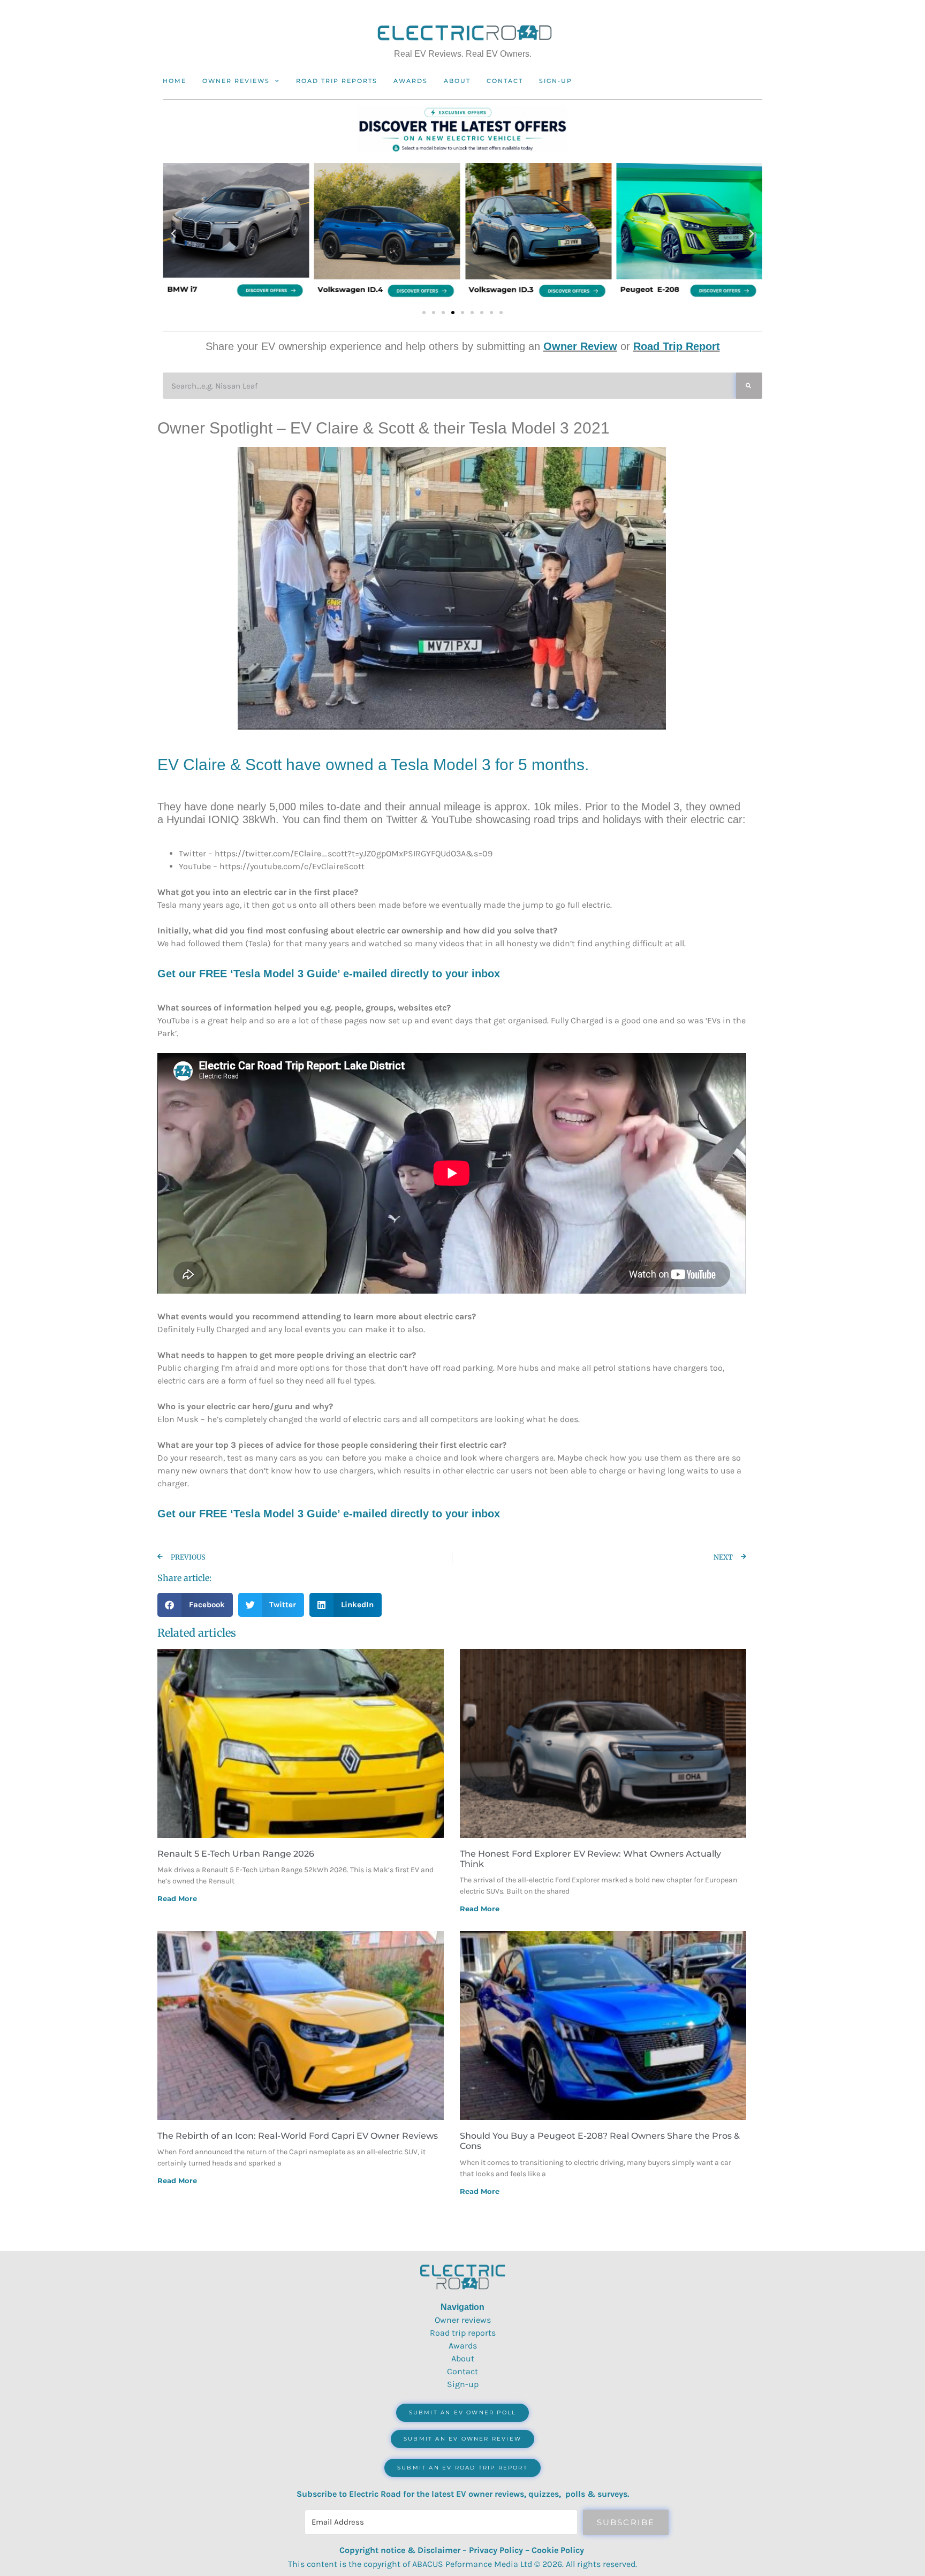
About (457, 81)
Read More (177, 1898)
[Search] (749, 386)
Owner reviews (236, 81)
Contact (505, 81)
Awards (411, 81)
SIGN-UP (556, 81)
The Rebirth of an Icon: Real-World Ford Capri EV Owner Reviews (298, 2136)
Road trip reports (337, 81)
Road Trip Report (677, 346)
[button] (173, 234)
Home (175, 81)
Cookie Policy (558, 2550)
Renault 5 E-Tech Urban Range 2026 (236, 1854)
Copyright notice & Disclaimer (400, 2550)
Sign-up (463, 2384)
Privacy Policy (496, 2550)
